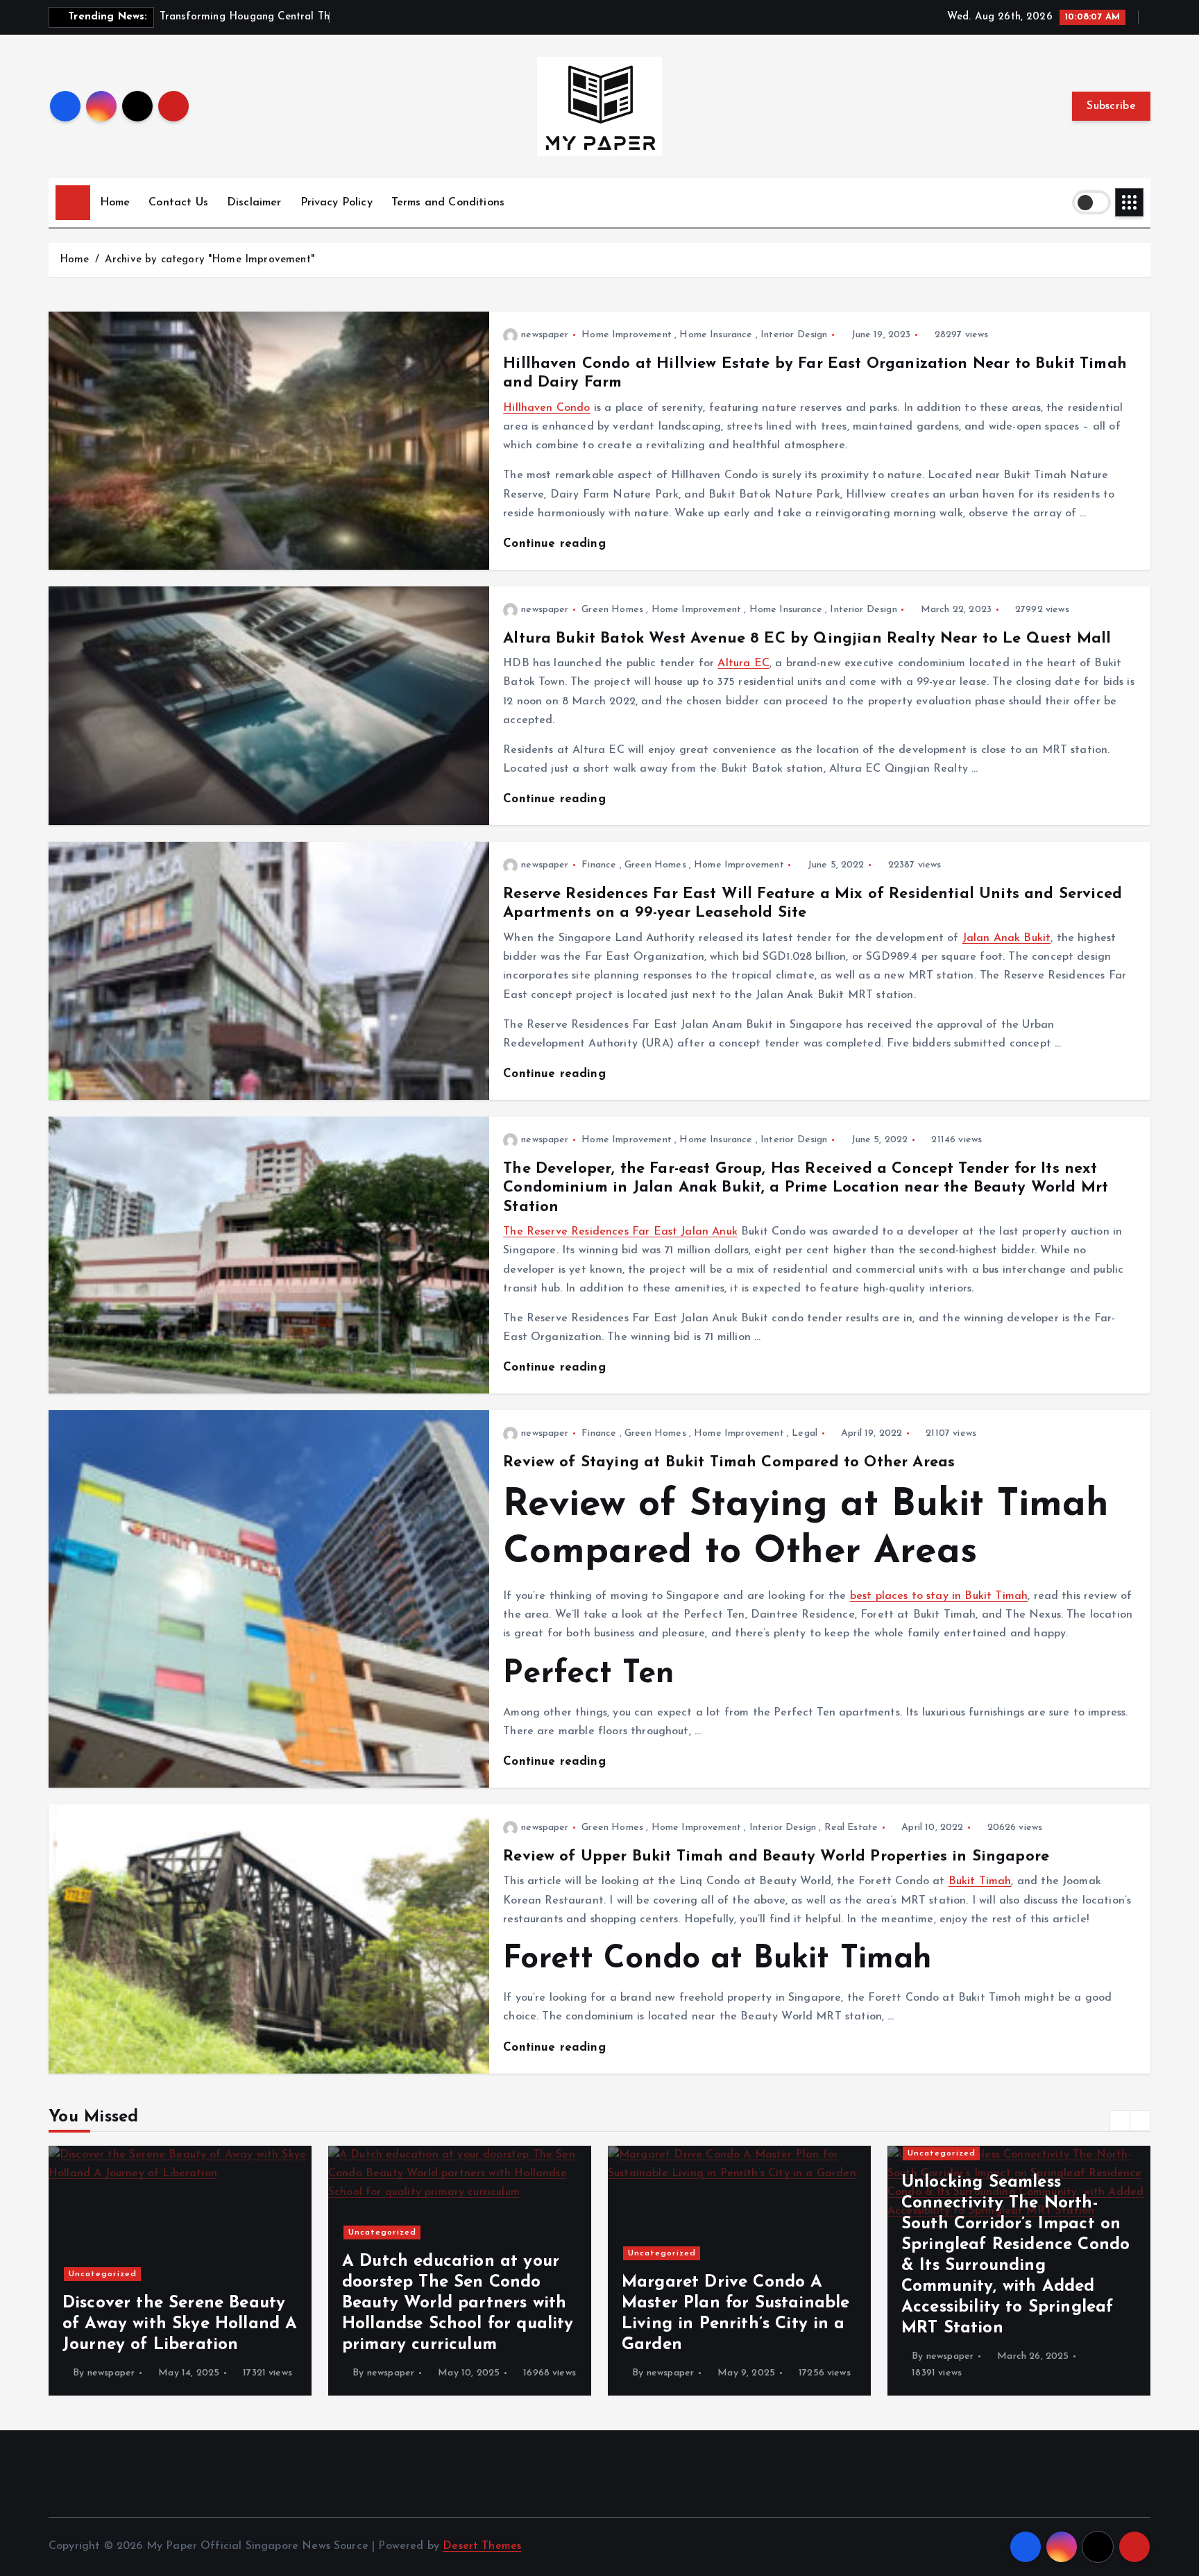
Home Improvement (627, 335)
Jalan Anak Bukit (1007, 938)
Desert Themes (482, 2546)
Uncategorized (103, 2232)
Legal (805, 1433)
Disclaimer (254, 203)
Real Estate (851, 1828)
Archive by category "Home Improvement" (210, 260)
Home (115, 203)
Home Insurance (716, 335)
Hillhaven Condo (546, 408)
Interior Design (794, 335)
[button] (1120, 2121)
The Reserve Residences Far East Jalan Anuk (620, 1232)
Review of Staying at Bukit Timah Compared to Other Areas (729, 1463)
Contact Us (178, 203)
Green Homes (612, 610)
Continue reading (556, 544)
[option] (180, 2271)
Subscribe (1111, 106)
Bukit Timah (980, 1881)
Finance (599, 865)
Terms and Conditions (448, 203)
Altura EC (743, 663)
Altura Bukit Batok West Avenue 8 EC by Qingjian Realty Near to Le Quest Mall (807, 639)
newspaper (545, 335)
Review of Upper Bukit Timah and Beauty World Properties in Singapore (776, 1857)
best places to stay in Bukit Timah (939, 1596)
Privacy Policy (337, 203)
